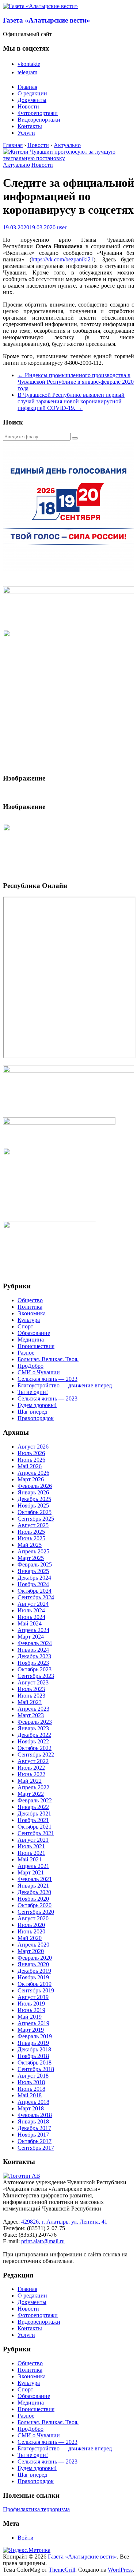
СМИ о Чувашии (39, 1372)
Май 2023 (30, 1702)
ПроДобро (31, 1366)
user (62, 227)
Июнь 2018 (31, 2089)
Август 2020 (33, 1918)
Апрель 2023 (33, 1709)
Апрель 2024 (33, 1630)
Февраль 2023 (35, 1722)
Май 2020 (30, 1938)
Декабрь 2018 (34, 2049)
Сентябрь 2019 (36, 1990)
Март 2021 (31, 1872)
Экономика (32, 1313)
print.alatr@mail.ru (43, 2241)
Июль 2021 (31, 1846)
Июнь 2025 (31, 1538)
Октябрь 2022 (35, 1748)
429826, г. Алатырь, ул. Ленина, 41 (64, 2222)
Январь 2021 (33, 1886)
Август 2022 (33, 1761)
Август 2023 (33, 1682)
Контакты (30, 126)
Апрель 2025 (33, 1551)
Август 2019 (33, 1997)
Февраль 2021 (35, 1879)
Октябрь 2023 (35, 1669)
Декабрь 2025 (34, 1499)
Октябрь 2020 (35, 1905)
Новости (28, 106)
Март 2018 (31, 2108)
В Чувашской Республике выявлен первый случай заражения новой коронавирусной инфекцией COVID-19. (71, 401)
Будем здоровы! (37, 1405)
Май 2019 (30, 2017)
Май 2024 (30, 1623)
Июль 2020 (31, 1925)
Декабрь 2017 (34, 2128)
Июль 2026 (31, 1453)
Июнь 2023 (31, 1696)
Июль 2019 (31, 2004)
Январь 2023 (33, 1728)
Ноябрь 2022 (33, 1741)
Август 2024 (33, 1604)
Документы (32, 100)
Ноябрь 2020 (33, 1899)
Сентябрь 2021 (36, 1833)
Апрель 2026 (33, 1473)
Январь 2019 (33, 2043)
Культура (29, 1320)
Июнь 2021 (31, 1853)
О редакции (32, 93)
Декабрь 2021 (34, 1814)
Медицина (31, 1340)
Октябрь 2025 (35, 1512)
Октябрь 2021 (35, 1827)
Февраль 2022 (35, 1800)
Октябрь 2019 (35, 1984)
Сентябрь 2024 (36, 1597)
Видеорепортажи (39, 120)
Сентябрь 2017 (36, 2148)
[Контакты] (22, 2176)
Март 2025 (31, 1558)
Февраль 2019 (35, 2036)
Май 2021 (30, 1859)
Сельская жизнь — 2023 (47, 1379)
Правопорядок (36, 1418)
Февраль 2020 (35, 1958)
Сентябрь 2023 (36, 1676)
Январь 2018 (33, 2121)
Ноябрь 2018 (33, 2056)
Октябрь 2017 (35, 2141)
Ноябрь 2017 (33, 2135)
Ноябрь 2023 (33, 1663)
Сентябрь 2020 (36, 1912)
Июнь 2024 (31, 1617)
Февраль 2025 (35, 1564)
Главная (27, 87)
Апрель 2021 (33, 1866)
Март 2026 (31, 1479)
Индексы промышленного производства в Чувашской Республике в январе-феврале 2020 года (76, 382)
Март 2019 (31, 2030)
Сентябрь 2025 (36, 1519)
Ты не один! (33, 1392)
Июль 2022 (31, 1768)
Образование (34, 1333)
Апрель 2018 (33, 2102)
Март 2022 (31, 1794)
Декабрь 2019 (34, 1971)
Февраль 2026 (35, 1486)
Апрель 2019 (33, 2023)
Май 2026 (30, 1466)
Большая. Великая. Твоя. (48, 1359)
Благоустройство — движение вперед (65, 1385)
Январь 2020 (33, 1964)
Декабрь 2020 (34, 1892)
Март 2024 (31, 1637)
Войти (26, 2538)
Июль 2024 (31, 1610)
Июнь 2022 (31, 1774)
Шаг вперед (32, 1412)
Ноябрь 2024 (33, 1584)
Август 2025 (33, 1525)
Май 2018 (30, 2095)
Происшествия (36, 1346)
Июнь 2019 (31, 2010)
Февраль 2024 (35, 1643)
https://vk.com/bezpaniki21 (62, 259)
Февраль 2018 (35, 2115)
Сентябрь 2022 (36, 1755)
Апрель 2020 (33, 1945)
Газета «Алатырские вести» (47, 20)
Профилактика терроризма (36, 2509)
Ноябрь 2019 (33, 1977)
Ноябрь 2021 (33, 1820)
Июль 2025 (31, 1532)
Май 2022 (30, 1781)
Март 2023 (31, 1715)
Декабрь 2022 (34, 1735)
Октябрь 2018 (35, 2063)
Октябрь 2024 (35, 1591)
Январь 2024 (33, 1650)
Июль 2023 (31, 1689)
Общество (30, 1300)
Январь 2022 (33, 1807)
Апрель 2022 (33, 1787)
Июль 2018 (31, 2082)
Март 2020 (31, 1951)
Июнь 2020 (31, 1931)
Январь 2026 (33, 1492)
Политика (30, 1307)
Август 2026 (33, 1447)
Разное (26, 1353)
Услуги (26, 133)
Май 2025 (30, 1545)
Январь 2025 (33, 1571)
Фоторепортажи (38, 113)
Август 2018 (33, 2076)
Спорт (25, 1326)
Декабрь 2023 (34, 1656)
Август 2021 (33, 1840)
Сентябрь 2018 (36, 2069)
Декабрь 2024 (34, 1578)
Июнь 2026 (31, 1460)
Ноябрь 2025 (33, 1506)
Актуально (16, 165)
